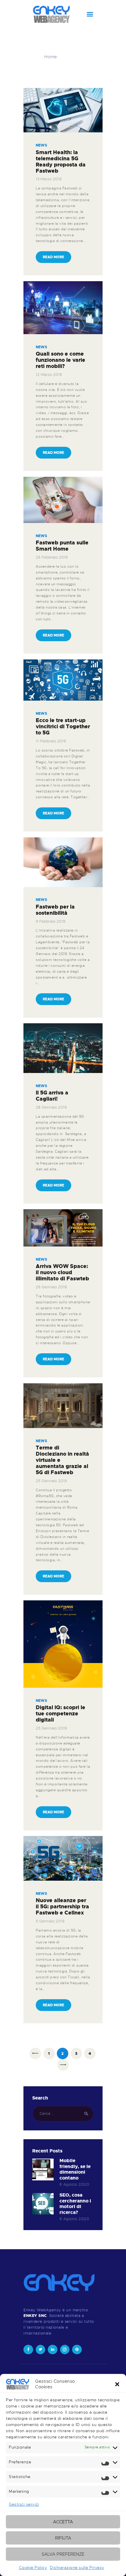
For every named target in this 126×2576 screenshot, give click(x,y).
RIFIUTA (63, 2538)
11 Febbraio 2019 (51, 741)
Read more (53, 257)
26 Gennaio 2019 (51, 1287)
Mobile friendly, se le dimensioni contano (75, 2170)
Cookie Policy (33, 2567)
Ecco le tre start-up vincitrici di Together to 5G (63, 727)
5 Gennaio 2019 (50, 1921)
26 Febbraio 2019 (52, 557)
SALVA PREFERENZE (63, 2554)
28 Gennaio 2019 (51, 1107)
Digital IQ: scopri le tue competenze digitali (61, 1714)
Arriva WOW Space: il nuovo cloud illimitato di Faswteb (62, 1273)
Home (51, 57)
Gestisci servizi (24, 2504)
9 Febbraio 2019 (51, 921)
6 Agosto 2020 (74, 2184)
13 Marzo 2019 (49, 179)
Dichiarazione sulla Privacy (77, 2567)
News (41, 145)
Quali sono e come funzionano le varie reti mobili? (61, 360)
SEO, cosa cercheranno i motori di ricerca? (75, 2204)
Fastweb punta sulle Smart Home (62, 546)
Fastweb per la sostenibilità (55, 910)
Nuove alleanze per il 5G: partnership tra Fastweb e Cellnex (62, 1907)
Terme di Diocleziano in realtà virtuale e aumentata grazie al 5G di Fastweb (62, 1460)
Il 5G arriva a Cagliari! (52, 1096)
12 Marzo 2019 (49, 375)
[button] (117, 2384)
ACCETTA (63, 2522)
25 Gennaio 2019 (51, 1481)
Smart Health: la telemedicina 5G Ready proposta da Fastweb (61, 162)
